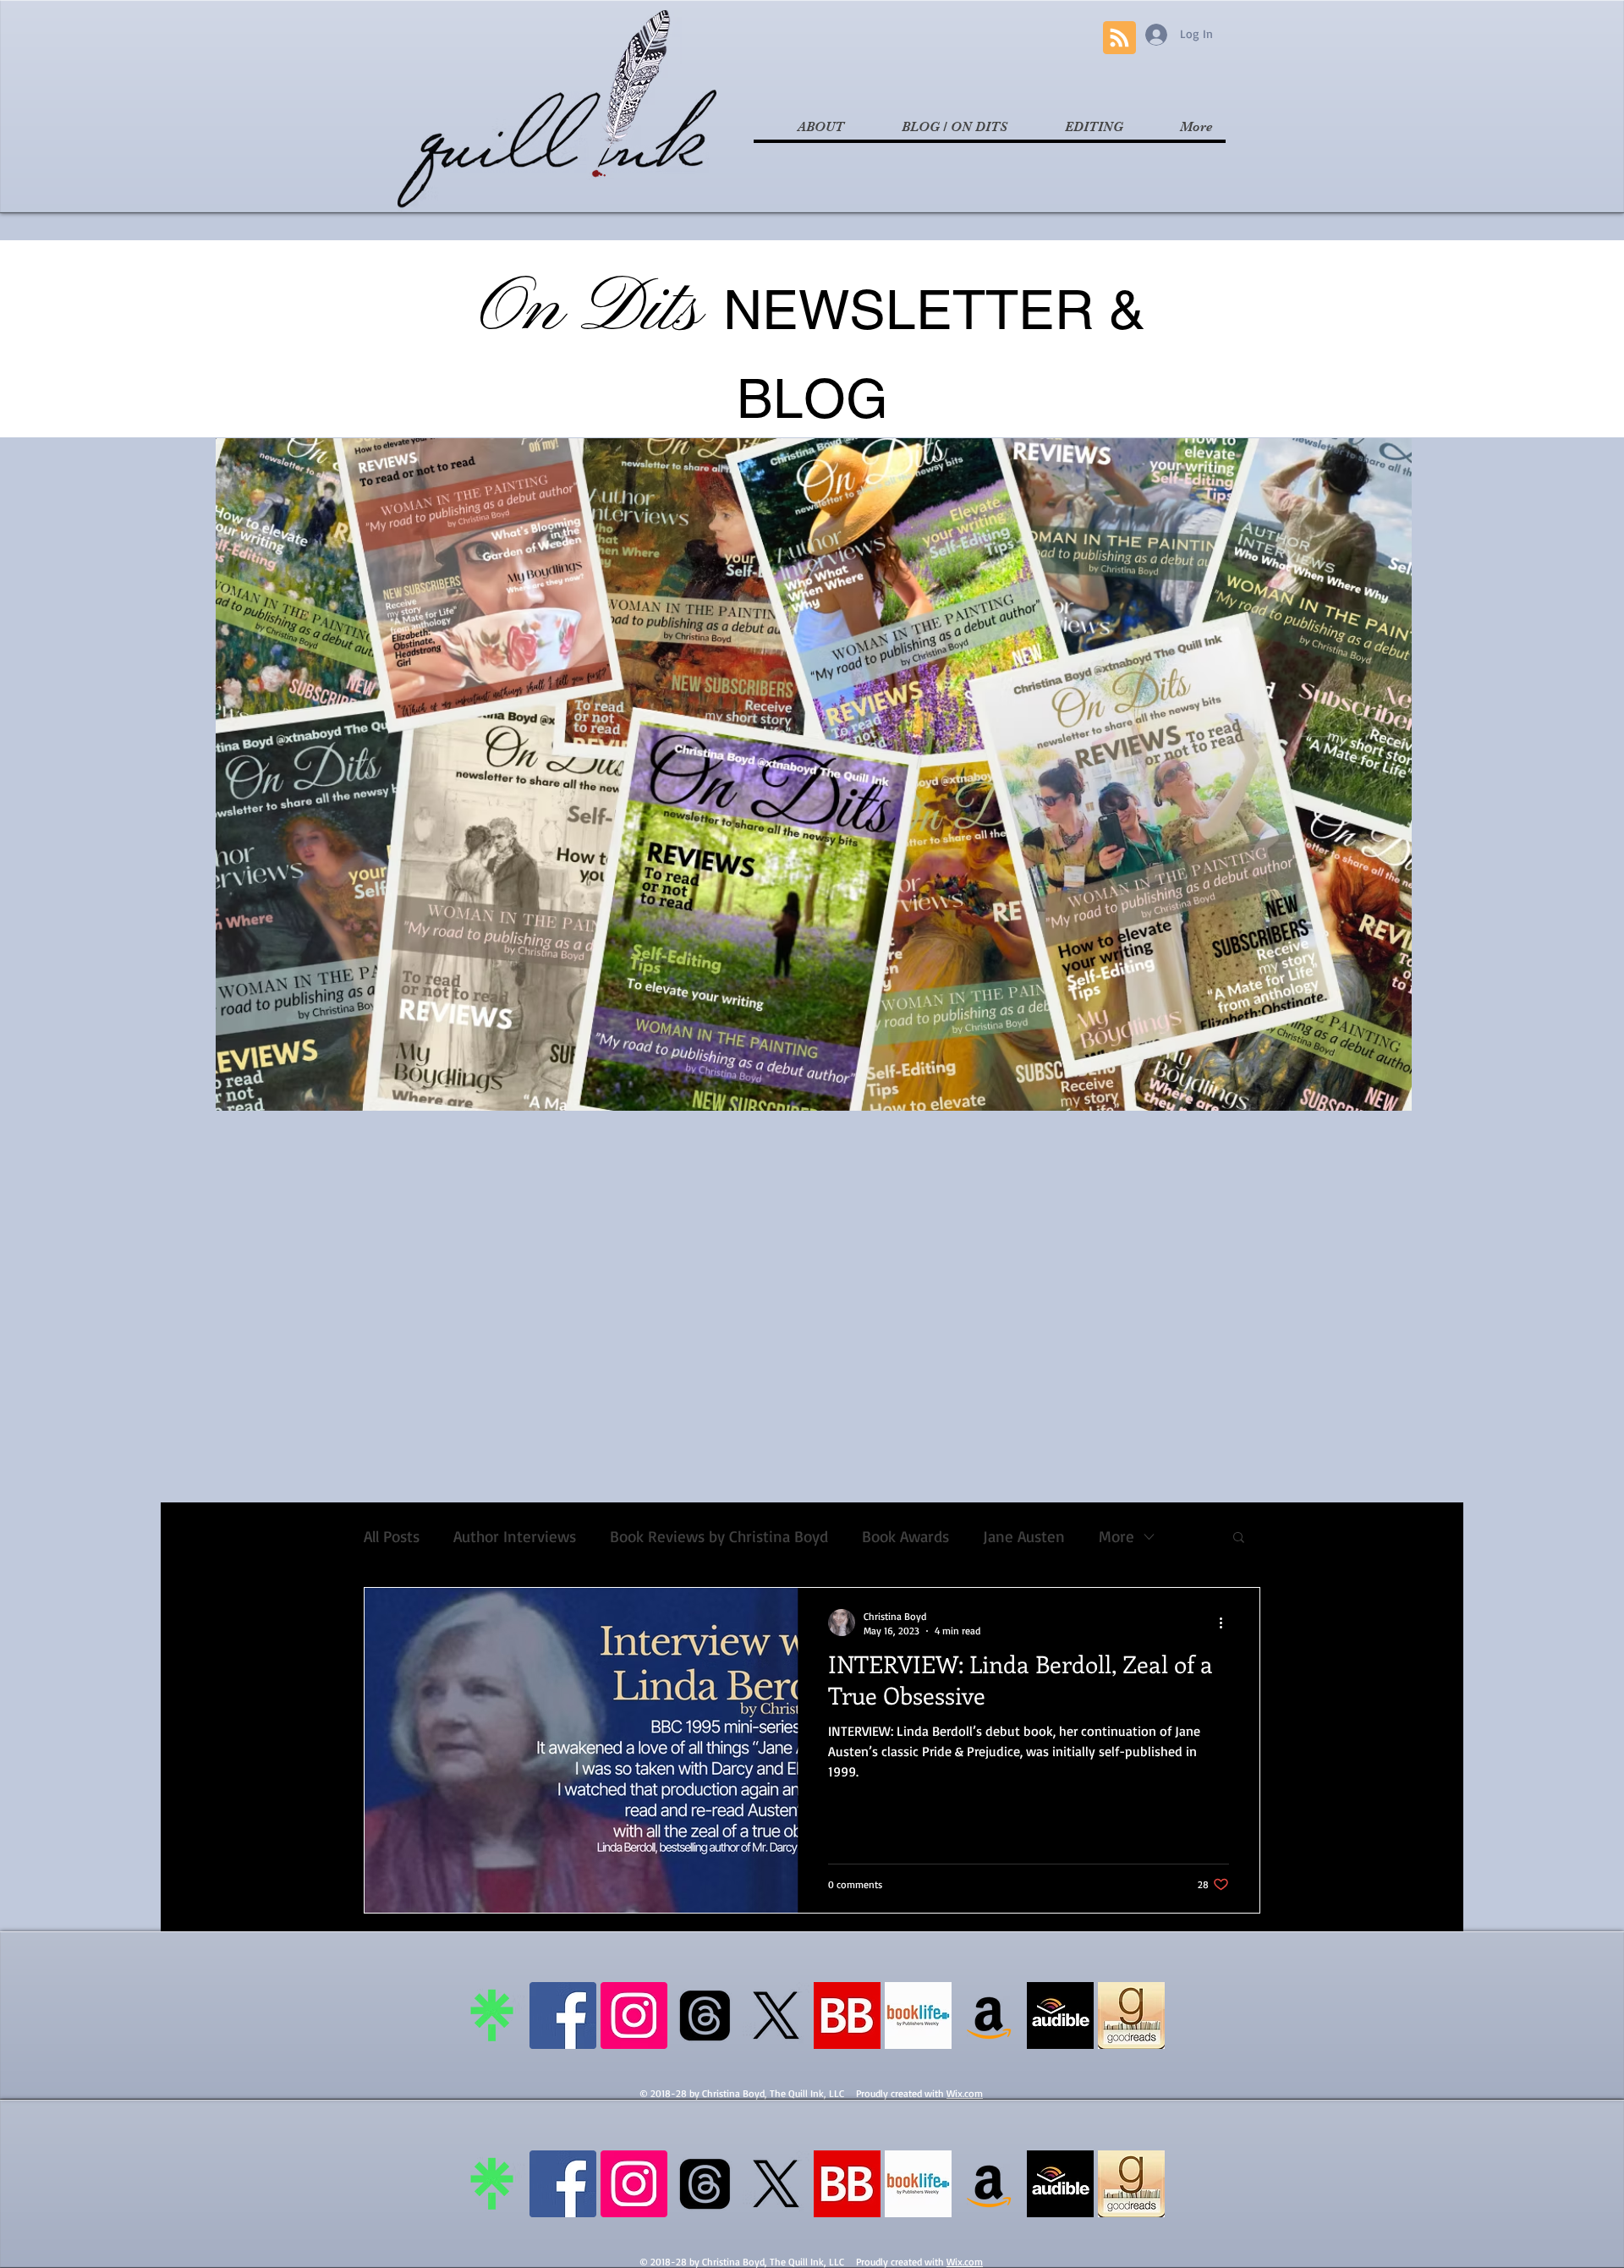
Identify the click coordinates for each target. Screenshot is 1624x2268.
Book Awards (905, 1537)
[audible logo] (1060, 2015)
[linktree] (492, 2015)
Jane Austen (1024, 1537)
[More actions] (1226, 1623)
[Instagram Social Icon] (634, 2015)
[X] (776, 2015)
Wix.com (965, 2093)
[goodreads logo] (1131, 2015)
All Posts (392, 1537)
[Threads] (705, 2015)
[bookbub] (847, 2015)
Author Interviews (515, 1537)
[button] (1239, 1538)
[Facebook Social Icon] (563, 2015)
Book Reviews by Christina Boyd (719, 1537)
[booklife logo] (918, 2015)
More (1116, 1537)
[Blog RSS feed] (1119, 38)
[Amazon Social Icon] (989, 2015)
